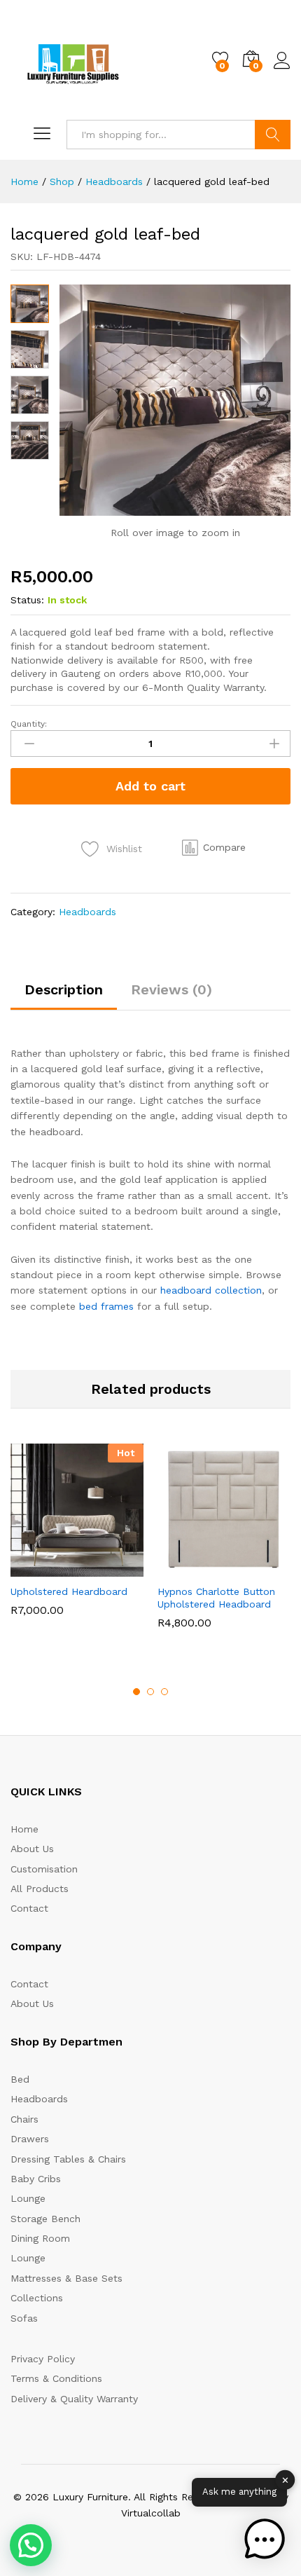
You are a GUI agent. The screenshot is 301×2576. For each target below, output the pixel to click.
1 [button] (136, 1692)
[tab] (64, 996)
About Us (32, 1849)
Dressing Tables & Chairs (68, 2159)
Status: (27, 600)
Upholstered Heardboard (69, 1591)
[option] (77, 1540)
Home (24, 1829)
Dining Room (40, 2238)
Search (273, 135)
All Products (40, 1889)
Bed (20, 2079)
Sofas (24, 2318)
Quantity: (29, 724)
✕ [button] (285, 2480)
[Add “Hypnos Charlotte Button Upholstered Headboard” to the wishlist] (254, 1568)
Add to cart (150, 786)
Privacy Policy (43, 2359)
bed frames (106, 1306)
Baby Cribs (36, 2179)
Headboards (87, 912)
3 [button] (164, 1692)
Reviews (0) (171, 989)
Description (64, 989)
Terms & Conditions (56, 2378)
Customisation (44, 1869)
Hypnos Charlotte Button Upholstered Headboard (216, 1598)
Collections (37, 2298)
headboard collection (211, 1290)
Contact (29, 1908)
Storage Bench (45, 2219)
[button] (214, 847)
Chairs (24, 2119)
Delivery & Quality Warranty (74, 2399)
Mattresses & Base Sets (66, 2278)
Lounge (28, 2198)
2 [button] (150, 1692)
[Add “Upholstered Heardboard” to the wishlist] (107, 1568)
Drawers (30, 2139)
